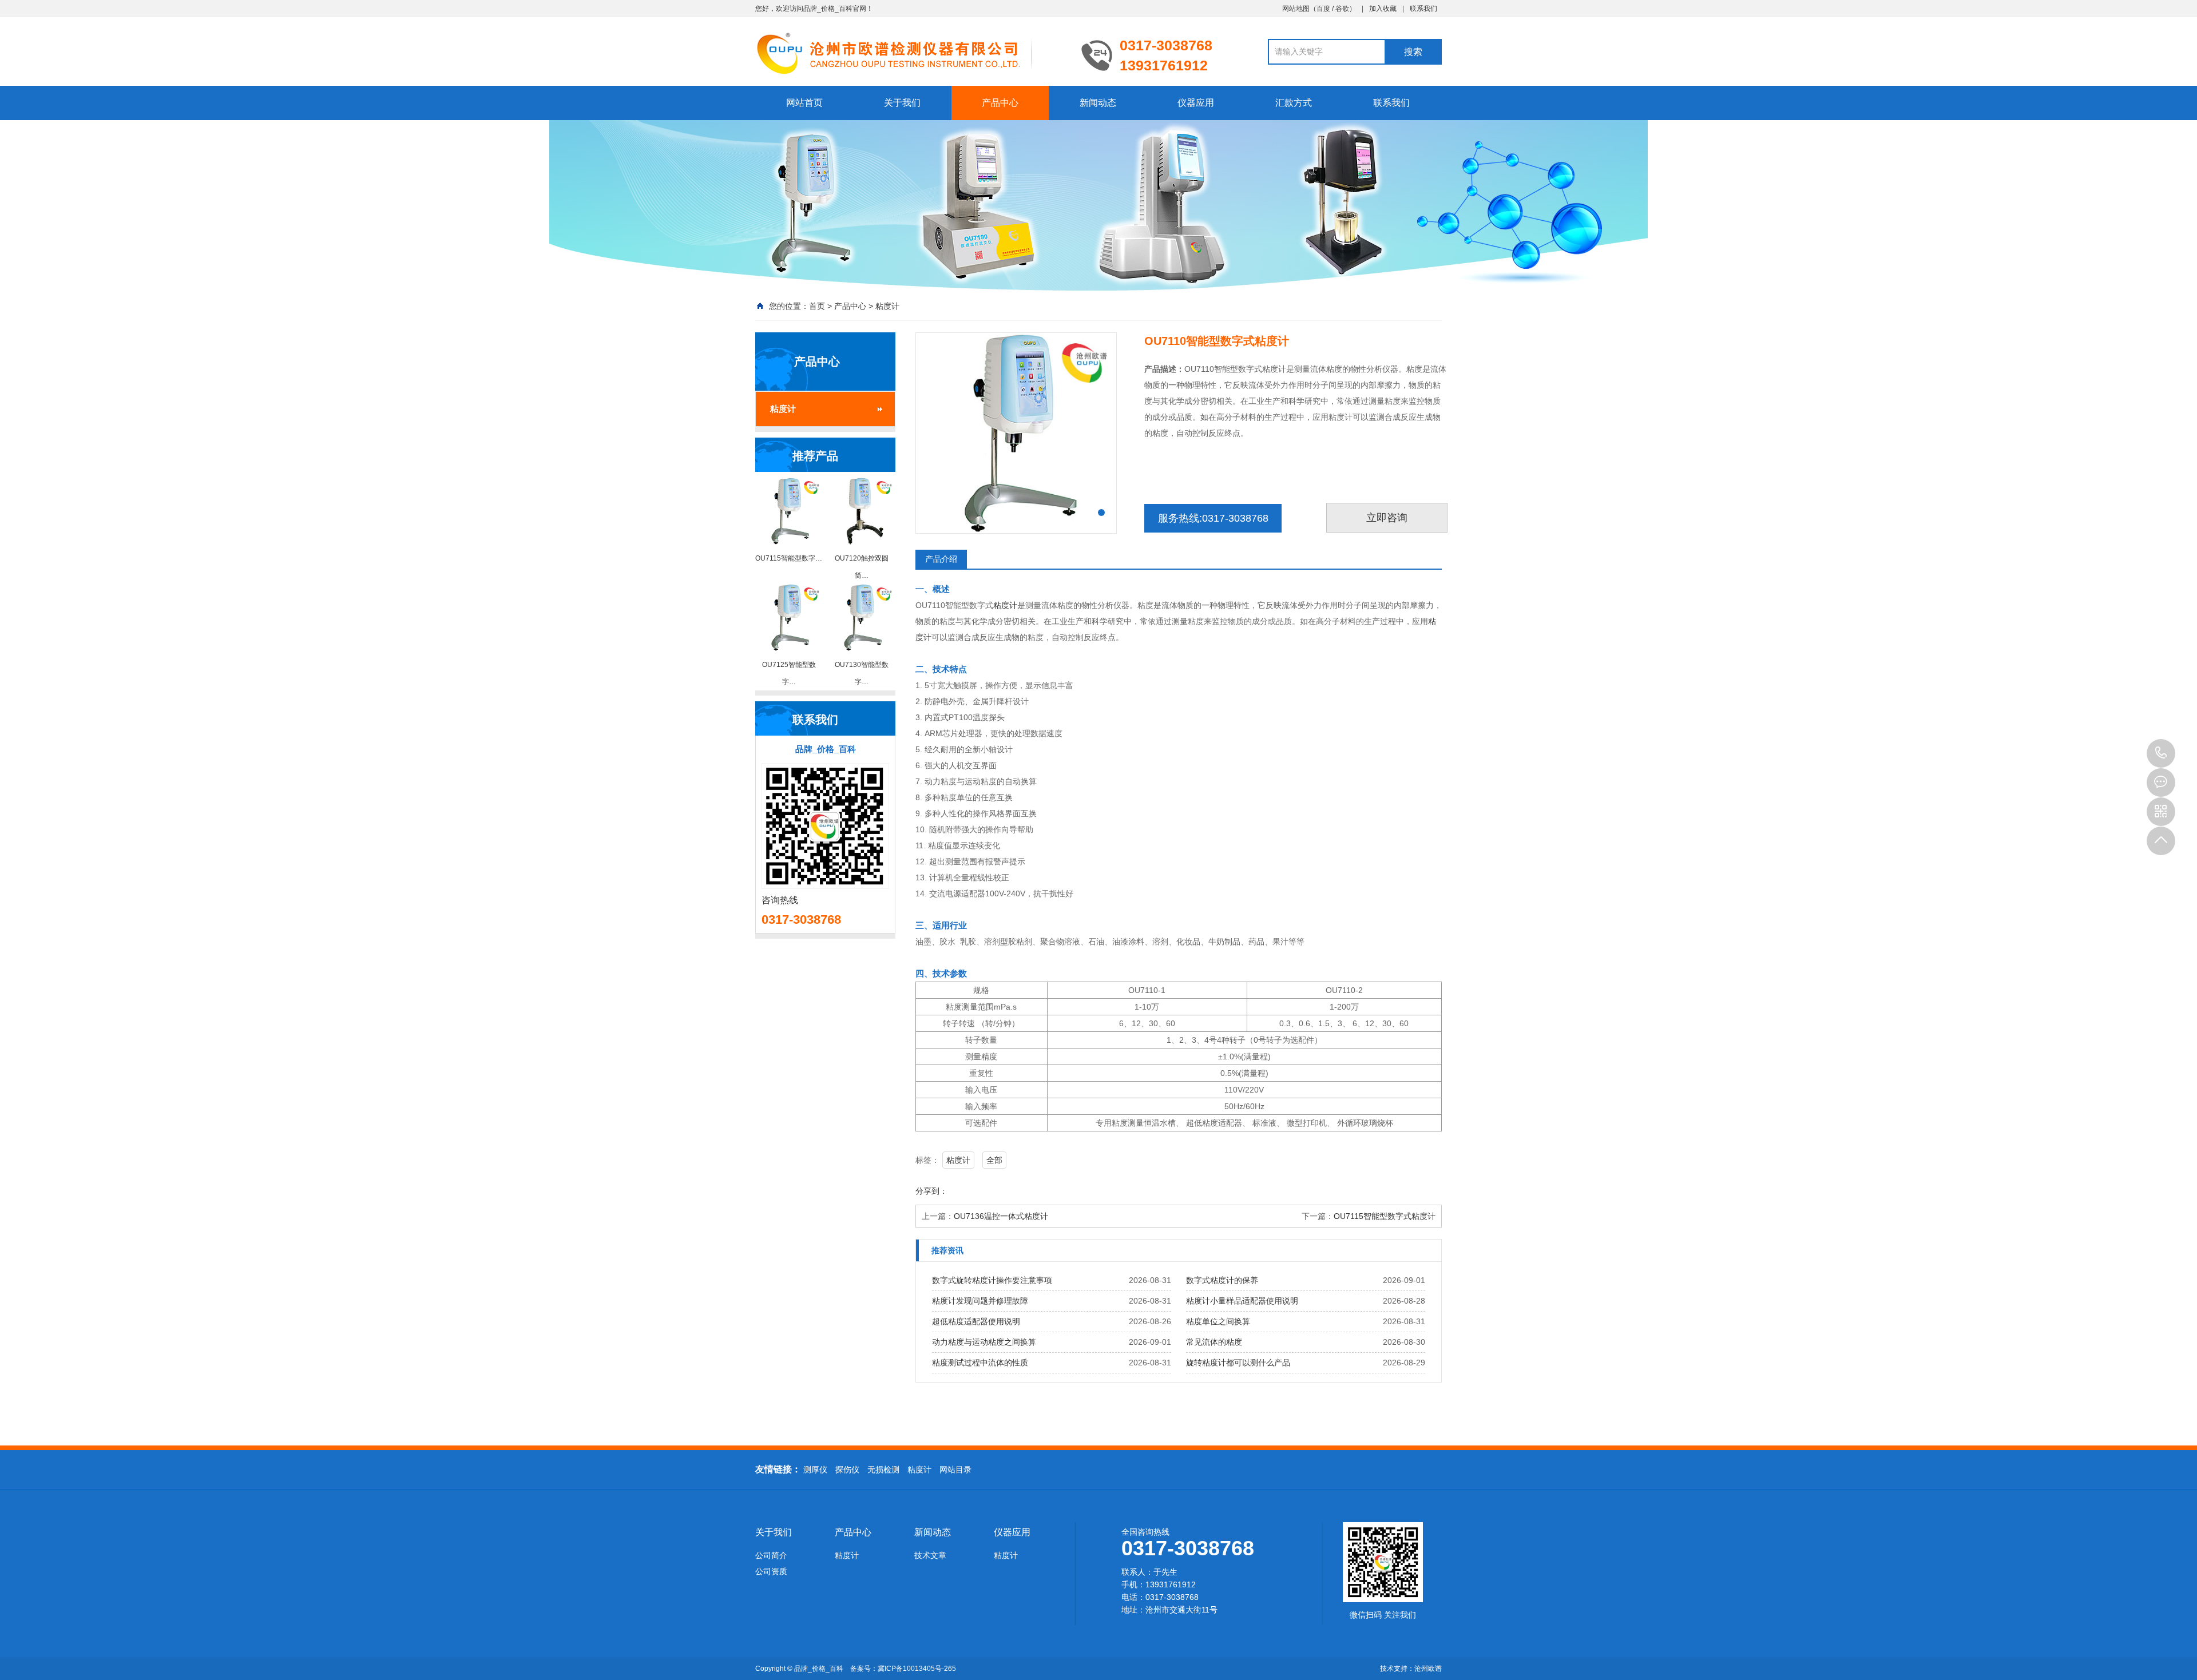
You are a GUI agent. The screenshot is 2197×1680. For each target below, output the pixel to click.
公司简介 (771, 1555)
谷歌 (1342, 9)
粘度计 (887, 306)
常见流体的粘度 (1214, 1342)
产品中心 (1000, 103)
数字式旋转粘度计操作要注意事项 (992, 1280)
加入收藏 (1383, 9)
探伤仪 (847, 1469)
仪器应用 (1196, 103)
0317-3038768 (2161, 753)
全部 (994, 1160)
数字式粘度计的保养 (1222, 1280)
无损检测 (883, 1469)
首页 (817, 306)
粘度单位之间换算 (1218, 1321)
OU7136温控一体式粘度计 (1001, 1216)
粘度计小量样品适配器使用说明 (1242, 1301)
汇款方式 (1294, 103)
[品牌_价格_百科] (910, 53)
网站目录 (955, 1469)
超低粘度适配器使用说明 (976, 1321)
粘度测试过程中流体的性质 (980, 1363)
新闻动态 (1098, 103)
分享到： (931, 1191)
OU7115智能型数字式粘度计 (1385, 1216)
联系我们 (1423, 9)
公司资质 (771, 1571)
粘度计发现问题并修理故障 (980, 1301)
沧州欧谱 (1428, 1669)
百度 (1323, 9)
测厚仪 (815, 1469)
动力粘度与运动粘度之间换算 (984, 1342)
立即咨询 (1387, 518)
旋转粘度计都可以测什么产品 (1238, 1363)
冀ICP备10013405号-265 (917, 1669)
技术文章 (930, 1555)
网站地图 (1296, 9)
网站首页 (804, 103)
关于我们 (902, 103)
